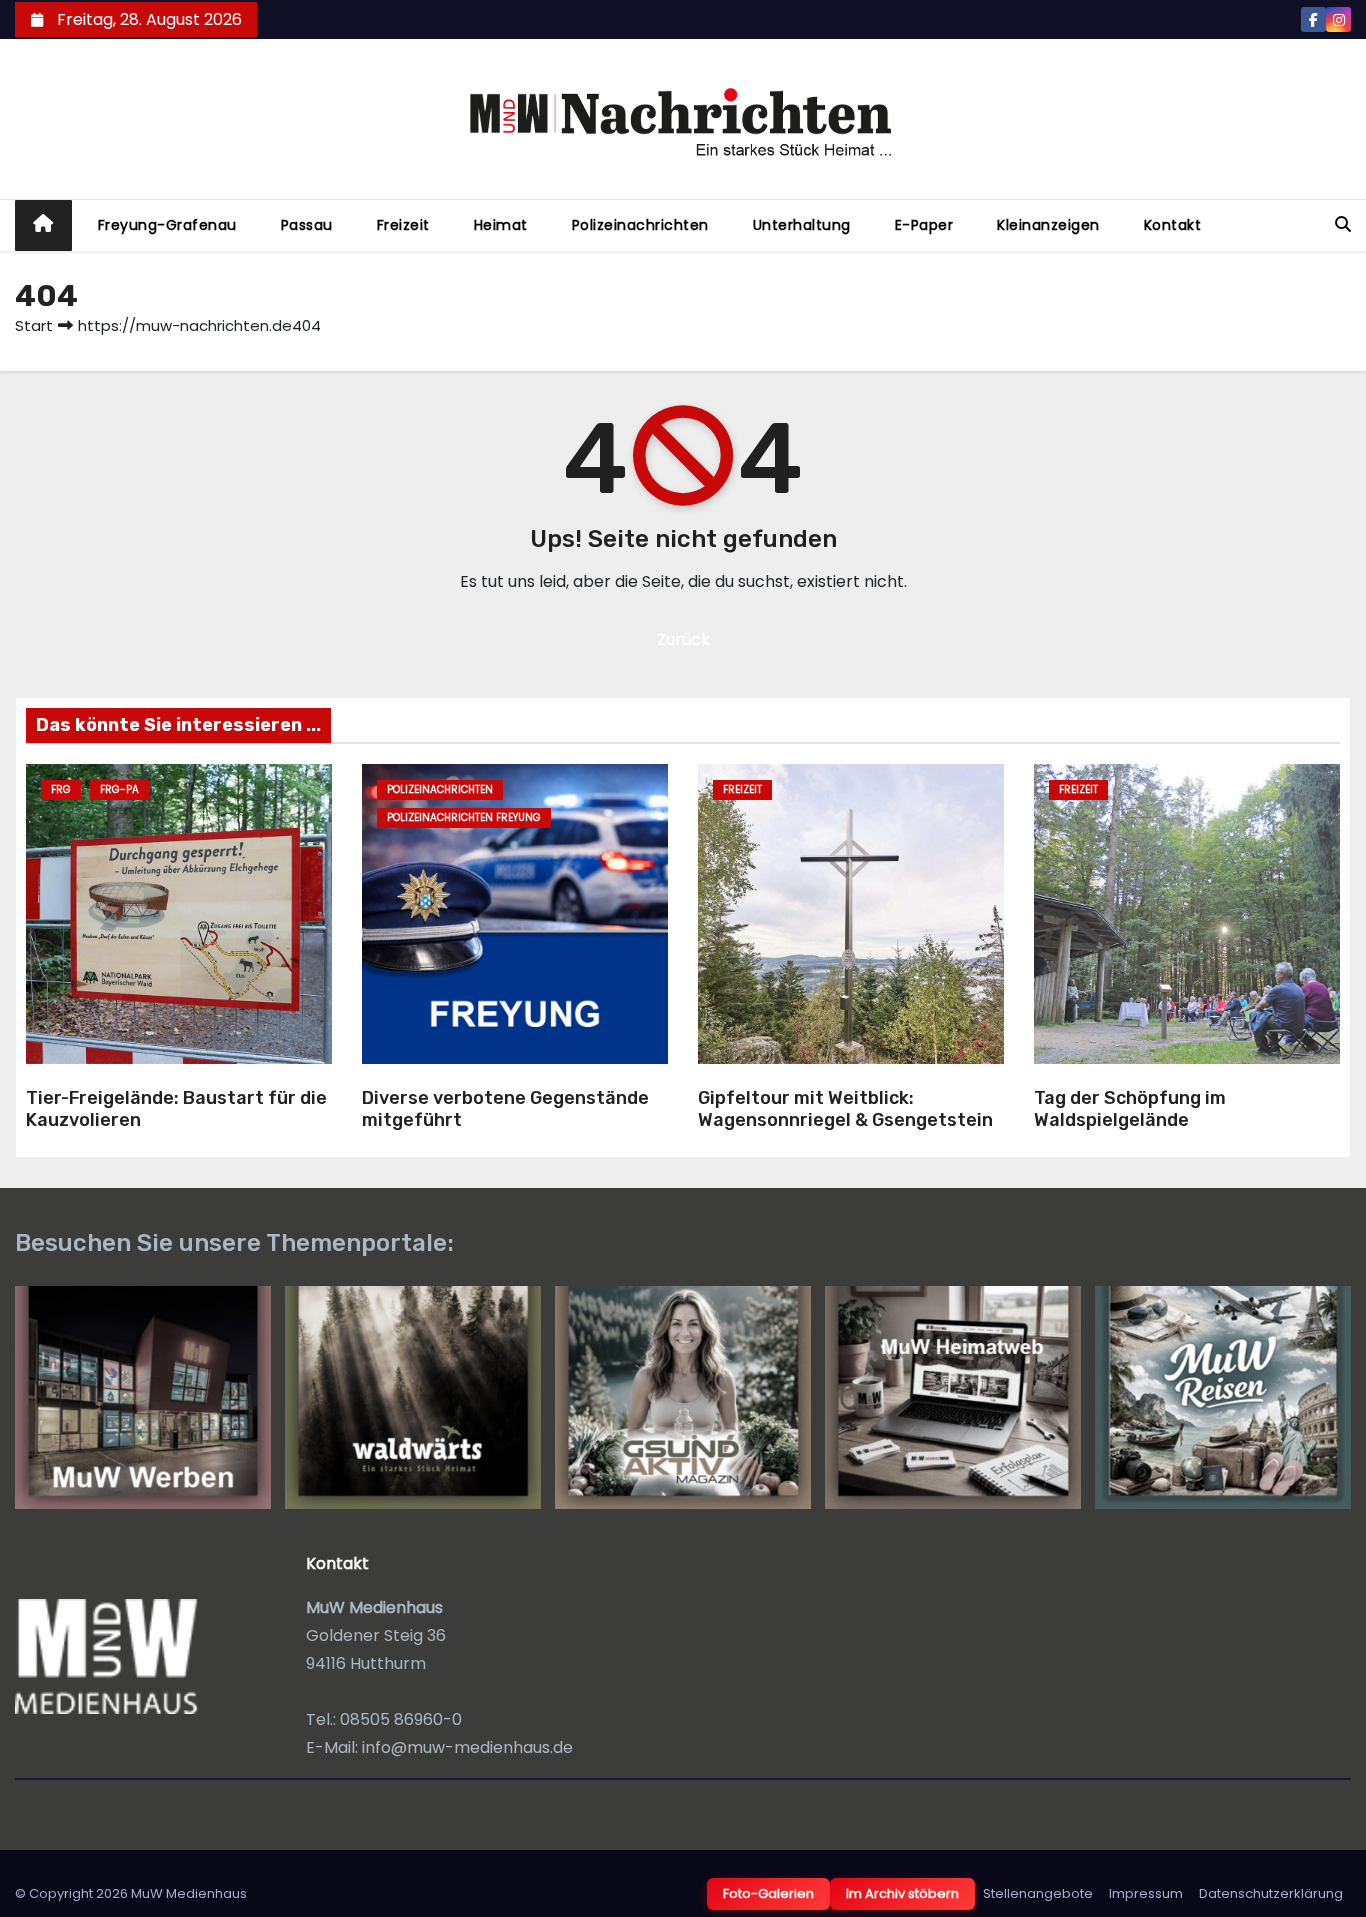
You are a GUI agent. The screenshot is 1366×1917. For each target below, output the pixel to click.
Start (34, 325)
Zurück (683, 639)
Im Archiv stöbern (902, 1893)
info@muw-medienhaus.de (467, 1747)
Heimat (501, 225)
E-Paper (924, 225)
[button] (1343, 224)
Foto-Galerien (768, 1893)
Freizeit (403, 225)
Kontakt (1173, 225)
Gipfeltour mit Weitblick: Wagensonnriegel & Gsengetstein (845, 1109)
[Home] (43, 225)
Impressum (1146, 1893)
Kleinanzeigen (1048, 225)
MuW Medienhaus (189, 1893)
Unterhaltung (802, 225)
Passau (307, 225)
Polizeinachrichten (640, 225)
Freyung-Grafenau (167, 225)
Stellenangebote (1038, 1893)
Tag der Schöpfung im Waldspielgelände (1130, 1109)
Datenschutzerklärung (1271, 1893)
